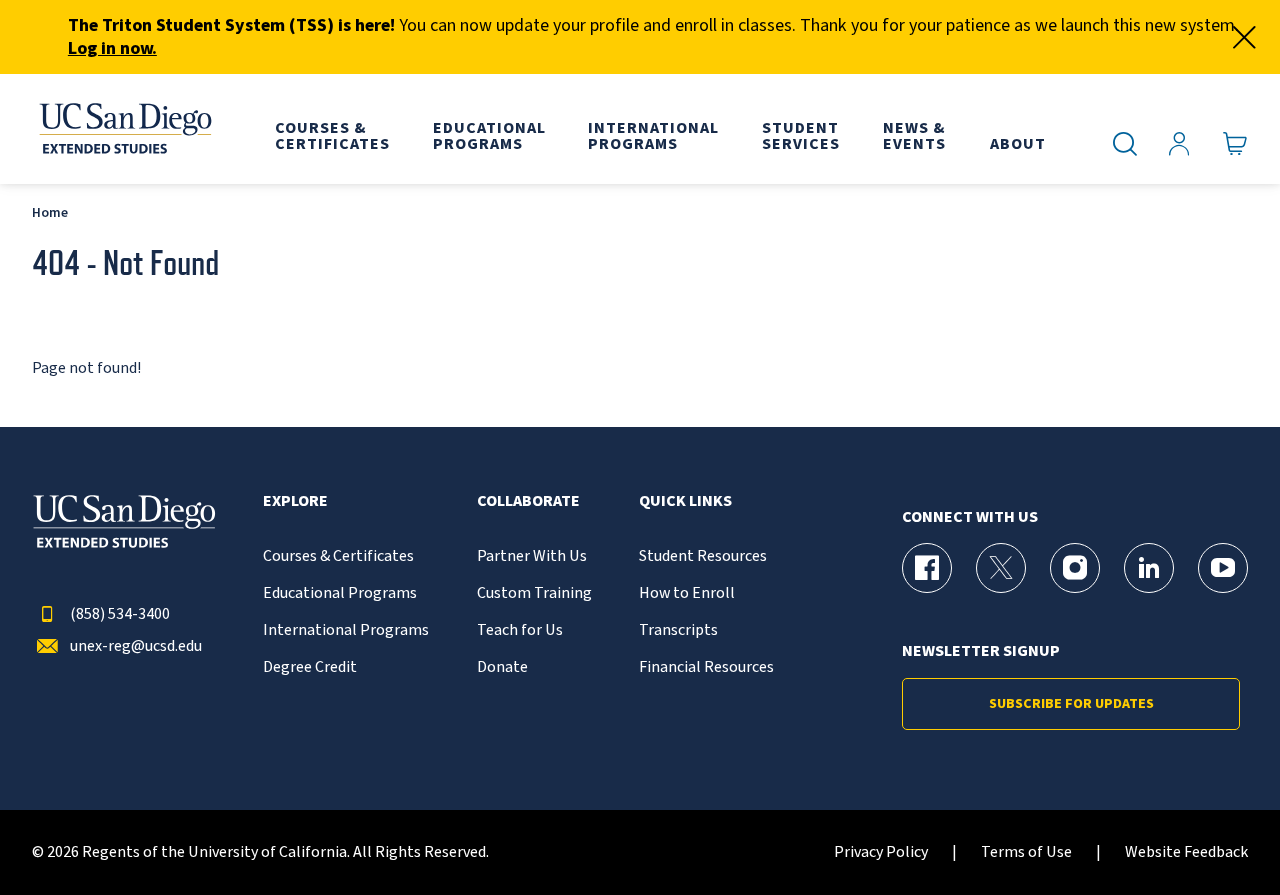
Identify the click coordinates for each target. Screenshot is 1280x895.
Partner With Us (532, 556)
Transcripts (678, 630)
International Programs (346, 630)
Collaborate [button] (528, 501)
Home (50, 212)
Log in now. (112, 48)
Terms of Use (1026, 852)
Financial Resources (706, 667)
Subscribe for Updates (1071, 704)
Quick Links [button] (685, 501)
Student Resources (703, 556)
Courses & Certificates (338, 556)
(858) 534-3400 (120, 614)
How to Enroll (687, 593)
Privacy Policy (881, 852)
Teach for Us (520, 630)
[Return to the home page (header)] (124, 129)
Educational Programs (340, 593)
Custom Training (534, 593)
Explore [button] (295, 501)
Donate (502, 667)
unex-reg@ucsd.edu (136, 646)
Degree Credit (310, 667)
